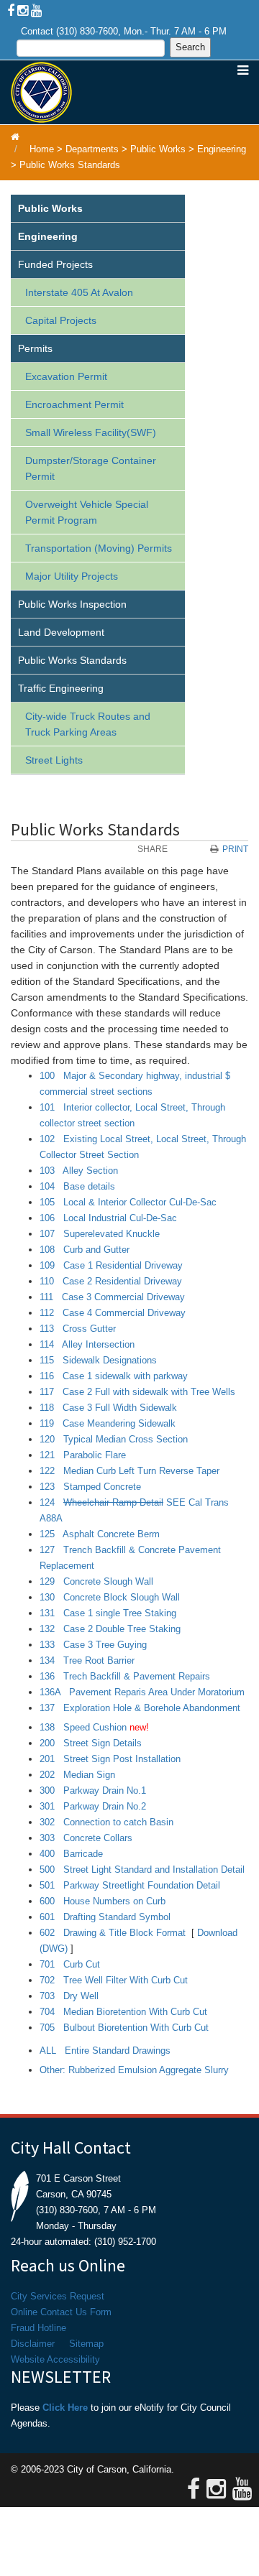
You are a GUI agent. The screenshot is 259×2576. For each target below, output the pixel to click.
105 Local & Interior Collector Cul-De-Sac (128, 1202)
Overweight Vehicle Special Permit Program (87, 512)
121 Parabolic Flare (83, 1455)
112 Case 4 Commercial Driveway (113, 1313)
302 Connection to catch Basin (106, 1822)
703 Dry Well (69, 1996)
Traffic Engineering (61, 688)
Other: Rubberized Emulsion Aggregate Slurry (134, 2070)
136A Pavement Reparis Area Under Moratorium (142, 1692)
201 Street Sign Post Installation (110, 1759)
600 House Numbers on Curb (103, 1901)
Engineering (222, 149)
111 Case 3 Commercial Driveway (112, 1297)
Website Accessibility (55, 2359)
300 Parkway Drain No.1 (93, 1790)
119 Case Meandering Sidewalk (108, 1423)
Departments (92, 149)
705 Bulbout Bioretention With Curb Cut (124, 2028)
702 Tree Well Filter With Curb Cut (114, 1980)
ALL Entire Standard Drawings (105, 2051)
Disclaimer (33, 2344)
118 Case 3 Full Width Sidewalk (108, 1408)
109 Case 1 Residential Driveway (111, 1265)
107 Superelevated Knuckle (100, 1234)
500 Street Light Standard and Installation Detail (142, 1870)
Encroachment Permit (74, 404)
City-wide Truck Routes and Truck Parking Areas (88, 724)
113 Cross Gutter (78, 1329)
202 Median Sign (77, 1775)
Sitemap (86, 2344)
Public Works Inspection (72, 604)
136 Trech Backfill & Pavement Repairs (125, 1676)
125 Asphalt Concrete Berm (100, 1534)
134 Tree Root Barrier (87, 1660)
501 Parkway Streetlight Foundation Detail (130, 1885)
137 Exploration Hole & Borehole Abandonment (140, 1708)
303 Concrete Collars (86, 1838)
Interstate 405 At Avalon (79, 292)
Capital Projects (61, 320)
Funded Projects (55, 264)
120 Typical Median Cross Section (114, 1439)
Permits (35, 348)
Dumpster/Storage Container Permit (91, 468)
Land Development (61, 632)
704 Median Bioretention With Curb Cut (123, 2012)
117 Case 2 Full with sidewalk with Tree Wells (137, 1392)
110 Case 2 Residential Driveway (111, 1281)
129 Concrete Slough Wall (96, 1581)
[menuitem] (98, 209)
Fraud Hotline (38, 2328)
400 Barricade (71, 1854)
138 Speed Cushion (83, 1727)
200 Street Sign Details (91, 1743)
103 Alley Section (79, 1171)
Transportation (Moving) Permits (99, 548)
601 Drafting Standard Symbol (105, 1917)
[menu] (98, 485)
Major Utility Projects (72, 576)
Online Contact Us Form (61, 2312)
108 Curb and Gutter (85, 1250)
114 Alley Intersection (87, 1344)
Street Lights (54, 760)
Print (235, 849)
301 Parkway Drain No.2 (93, 1806)
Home (42, 149)
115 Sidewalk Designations (98, 1360)
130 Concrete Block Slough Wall (110, 1597)
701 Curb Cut (70, 1964)
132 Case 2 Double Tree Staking (110, 1629)
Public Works (158, 149)
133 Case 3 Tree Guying (93, 1645)
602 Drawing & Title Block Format (113, 1933)
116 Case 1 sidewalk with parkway (114, 1376)
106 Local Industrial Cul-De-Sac (108, 1218)
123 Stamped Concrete (90, 1487)
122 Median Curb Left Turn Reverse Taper (129, 1471)
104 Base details (77, 1186)
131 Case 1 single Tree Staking (108, 1613)
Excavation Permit (66, 376)
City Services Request (58, 2296)
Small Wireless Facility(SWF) (91, 432)
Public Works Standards (70, 165)
